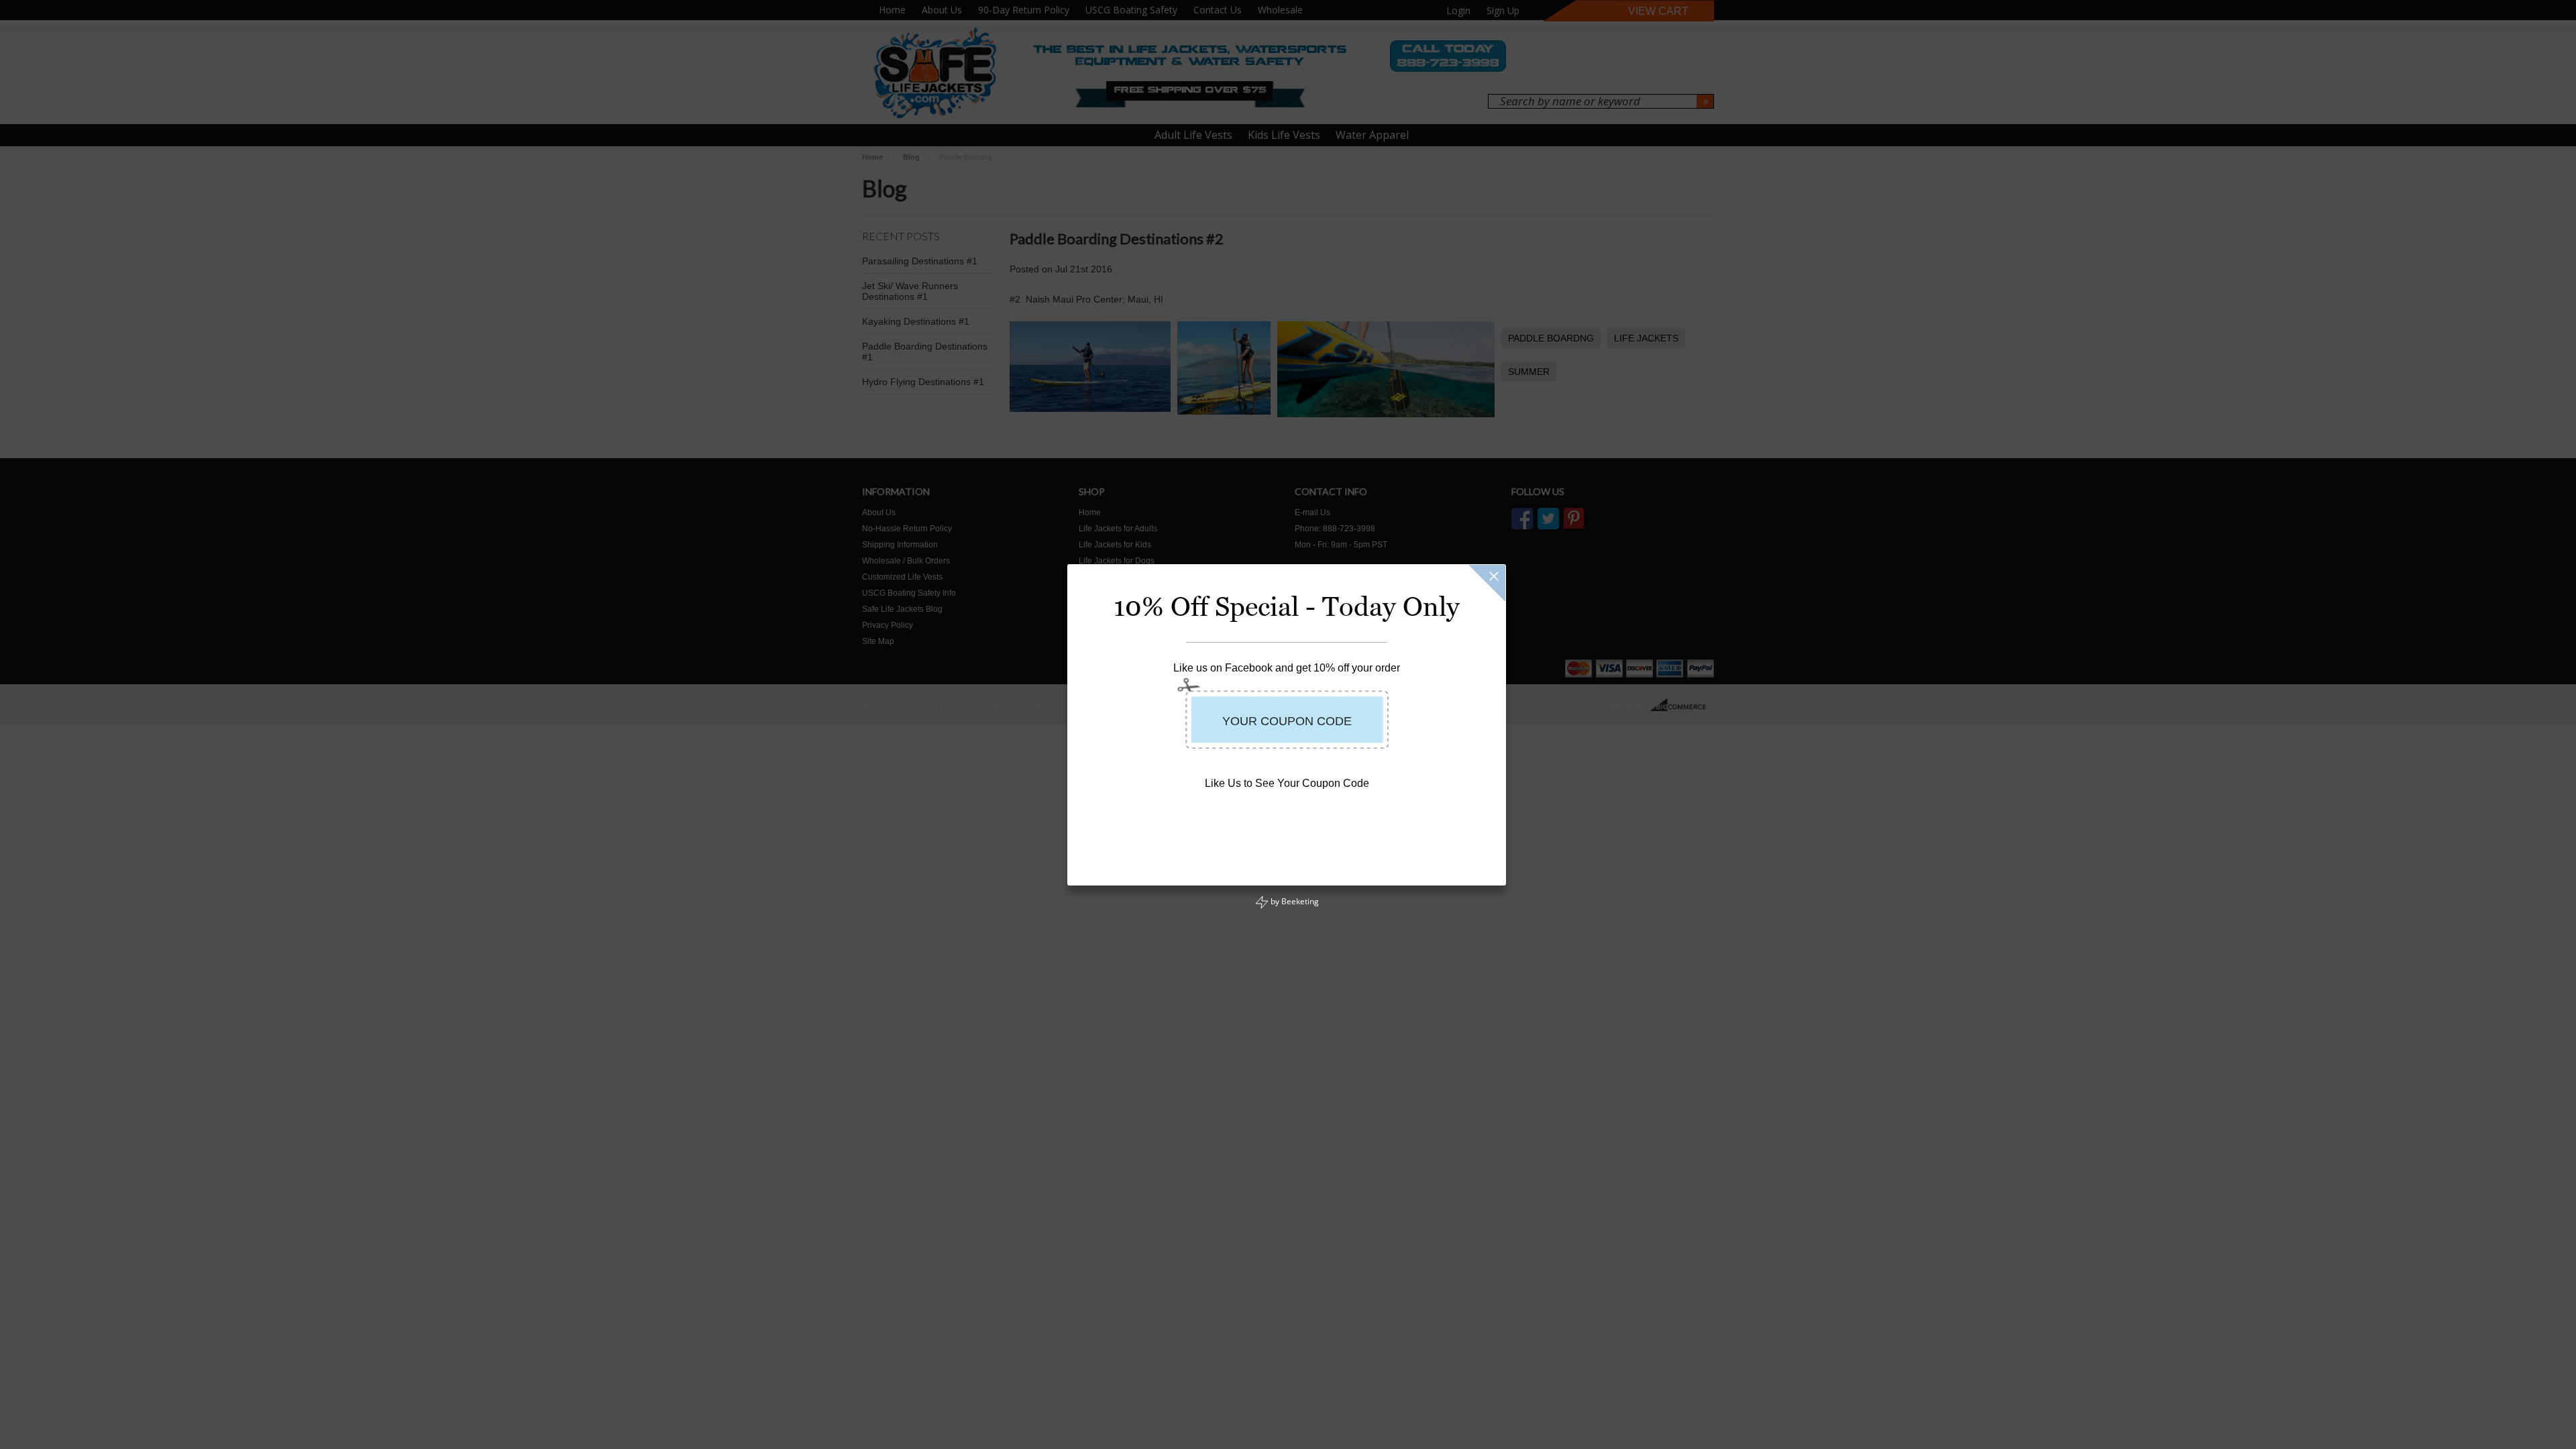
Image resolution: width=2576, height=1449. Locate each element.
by (1294, 901)
